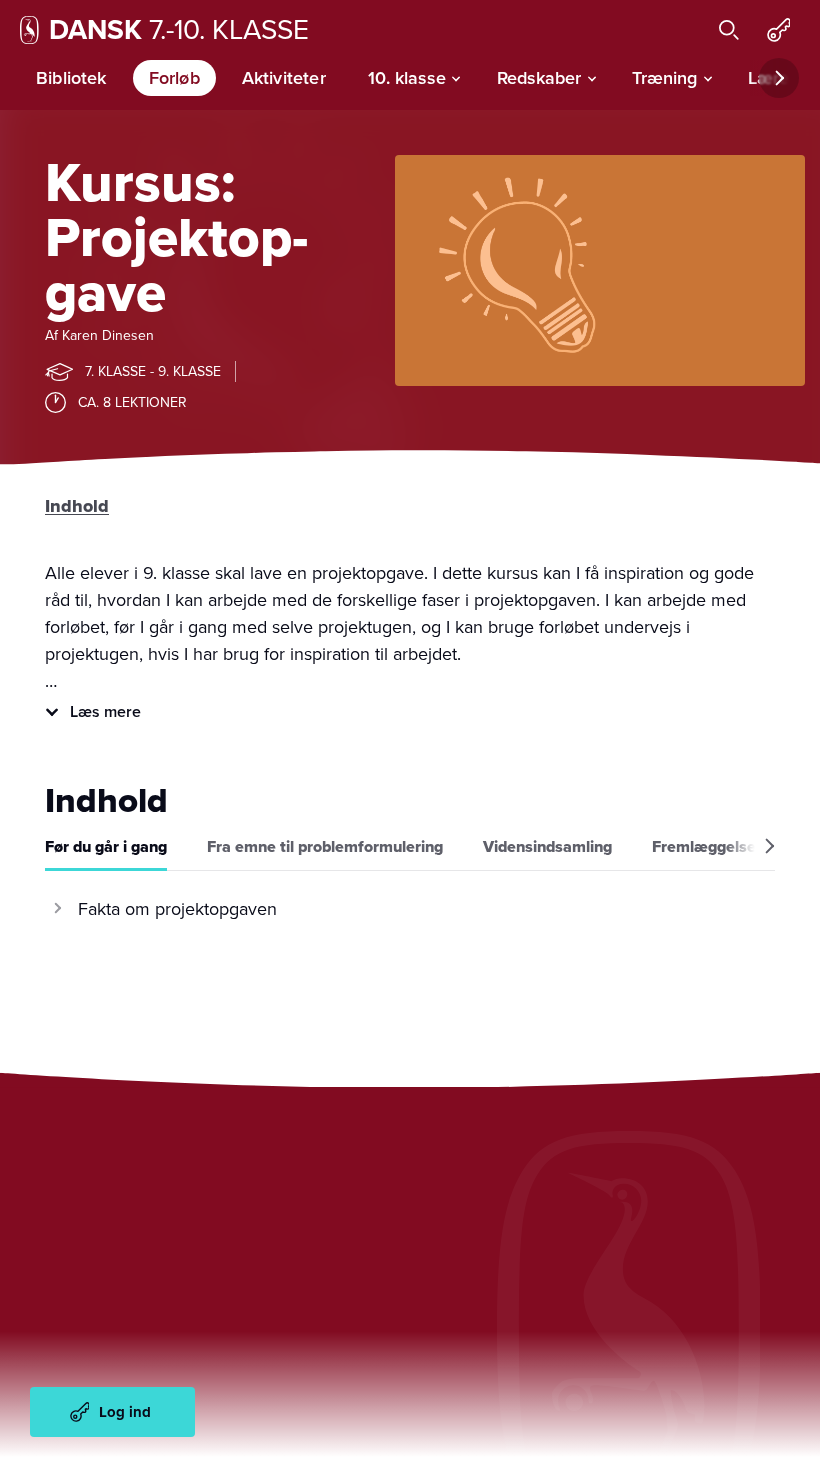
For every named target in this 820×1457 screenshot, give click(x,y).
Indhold (77, 506)
